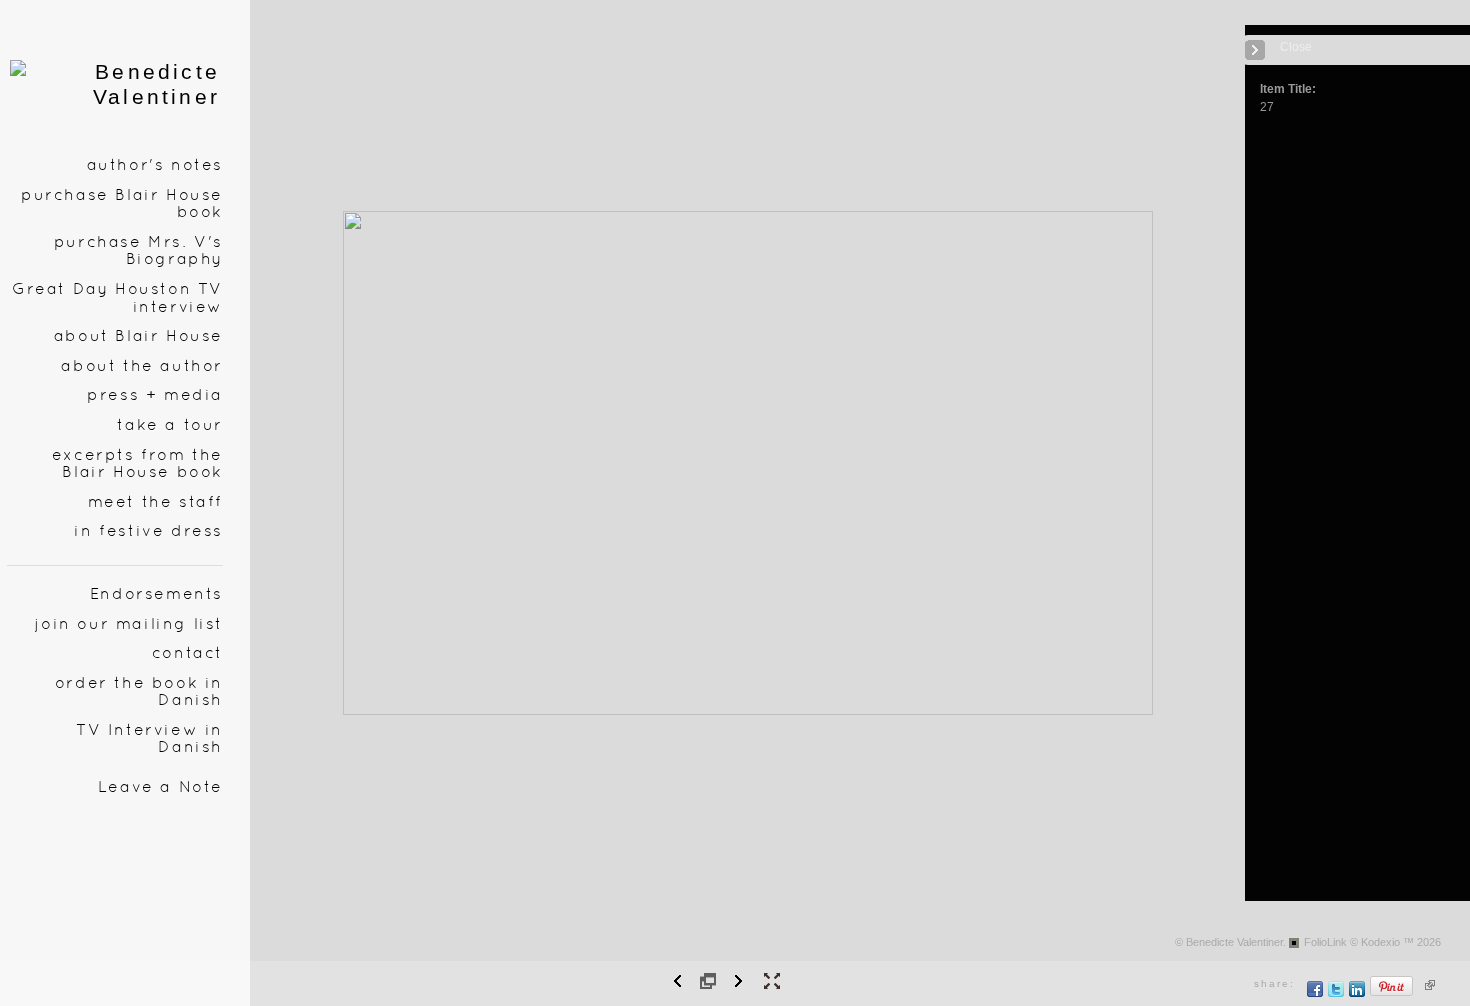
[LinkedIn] (1357, 993)
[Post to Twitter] (1336, 993)
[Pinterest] (1392, 993)
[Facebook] (1315, 993)
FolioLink (1325, 942)
